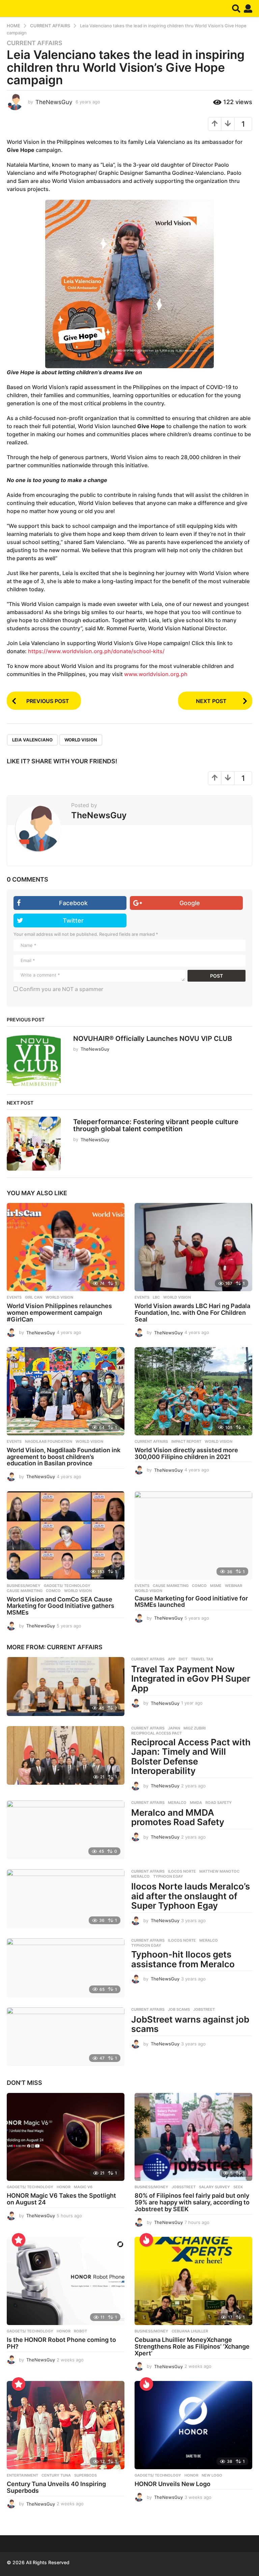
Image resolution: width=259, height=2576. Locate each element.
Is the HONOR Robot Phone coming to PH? (61, 2343)
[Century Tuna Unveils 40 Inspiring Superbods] (66, 2425)
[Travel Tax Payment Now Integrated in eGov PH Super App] (66, 1687)
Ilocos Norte (182, 1871)
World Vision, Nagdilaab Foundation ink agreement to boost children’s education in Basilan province (64, 1457)
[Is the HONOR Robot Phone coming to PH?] (66, 2281)
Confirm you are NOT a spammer (61, 989)
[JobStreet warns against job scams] (66, 2037)
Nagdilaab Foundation (49, 1441)
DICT (183, 1659)
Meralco (177, 1803)
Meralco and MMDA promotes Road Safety (178, 1817)
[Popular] (19, 2240)
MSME (216, 1586)
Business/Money (24, 1586)
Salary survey (214, 2187)
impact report (186, 1441)
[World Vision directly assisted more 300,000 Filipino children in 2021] (193, 1391)
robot (80, 2331)
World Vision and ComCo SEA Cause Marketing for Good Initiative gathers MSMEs (61, 1606)
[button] (236, 8)
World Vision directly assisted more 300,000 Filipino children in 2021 (186, 1453)
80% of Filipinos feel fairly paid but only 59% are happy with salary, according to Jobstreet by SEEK (192, 2202)
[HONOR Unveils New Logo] (193, 2425)
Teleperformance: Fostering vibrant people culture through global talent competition (156, 1125)
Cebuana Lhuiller (190, 2331)
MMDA (196, 1803)
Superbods (85, 2475)
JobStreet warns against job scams (190, 2024)
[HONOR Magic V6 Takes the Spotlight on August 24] (66, 2137)
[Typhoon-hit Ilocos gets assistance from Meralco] (66, 1968)
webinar (234, 1586)
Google (190, 903)
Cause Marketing (25, 1591)
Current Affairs (35, 43)
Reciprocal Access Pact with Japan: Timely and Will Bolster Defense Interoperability (191, 1757)
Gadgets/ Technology (67, 1586)
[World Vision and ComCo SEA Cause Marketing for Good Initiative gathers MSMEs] (66, 1535)
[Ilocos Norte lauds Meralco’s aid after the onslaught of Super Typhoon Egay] (66, 1899)
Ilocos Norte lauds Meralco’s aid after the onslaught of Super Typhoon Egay (191, 1896)
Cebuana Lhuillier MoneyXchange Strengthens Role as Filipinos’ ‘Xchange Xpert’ (192, 2346)
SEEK (238, 2187)
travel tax (202, 1659)
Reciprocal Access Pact (156, 1733)
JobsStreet (184, 2187)
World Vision (81, 740)
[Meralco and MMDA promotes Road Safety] (66, 1830)
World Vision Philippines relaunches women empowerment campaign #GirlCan (59, 1313)
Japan (174, 1728)
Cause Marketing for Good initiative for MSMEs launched (191, 1602)
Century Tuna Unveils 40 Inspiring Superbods (56, 2487)
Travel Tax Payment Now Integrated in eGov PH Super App (191, 1679)
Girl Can (34, 1297)
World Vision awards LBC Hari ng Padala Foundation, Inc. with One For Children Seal (192, 1313)
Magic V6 (83, 2187)
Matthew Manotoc (219, 1871)
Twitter (73, 920)
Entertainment (22, 2475)
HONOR (64, 2187)
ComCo (53, 1591)
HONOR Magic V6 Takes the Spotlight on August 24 (61, 2199)
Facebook (73, 903)
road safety (219, 1803)
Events (14, 1297)
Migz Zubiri (195, 1728)
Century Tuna (56, 2475)
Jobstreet (204, 2009)
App (172, 1659)
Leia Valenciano (32, 740)
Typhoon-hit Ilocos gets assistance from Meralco (183, 1959)
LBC (156, 1297)
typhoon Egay (168, 1876)
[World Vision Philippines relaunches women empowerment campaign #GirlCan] (66, 1247)
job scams (179, 2009)
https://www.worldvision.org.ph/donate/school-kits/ (96, 651)
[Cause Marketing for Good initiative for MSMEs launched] (193, 1535)
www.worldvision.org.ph (156, 674)
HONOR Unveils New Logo (172, 2484)
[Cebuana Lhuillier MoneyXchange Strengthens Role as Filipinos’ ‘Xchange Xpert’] (193, 2281)
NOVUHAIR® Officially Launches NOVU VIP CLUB (153, 1039)
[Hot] (146, 2240)
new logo (212, 2475)
